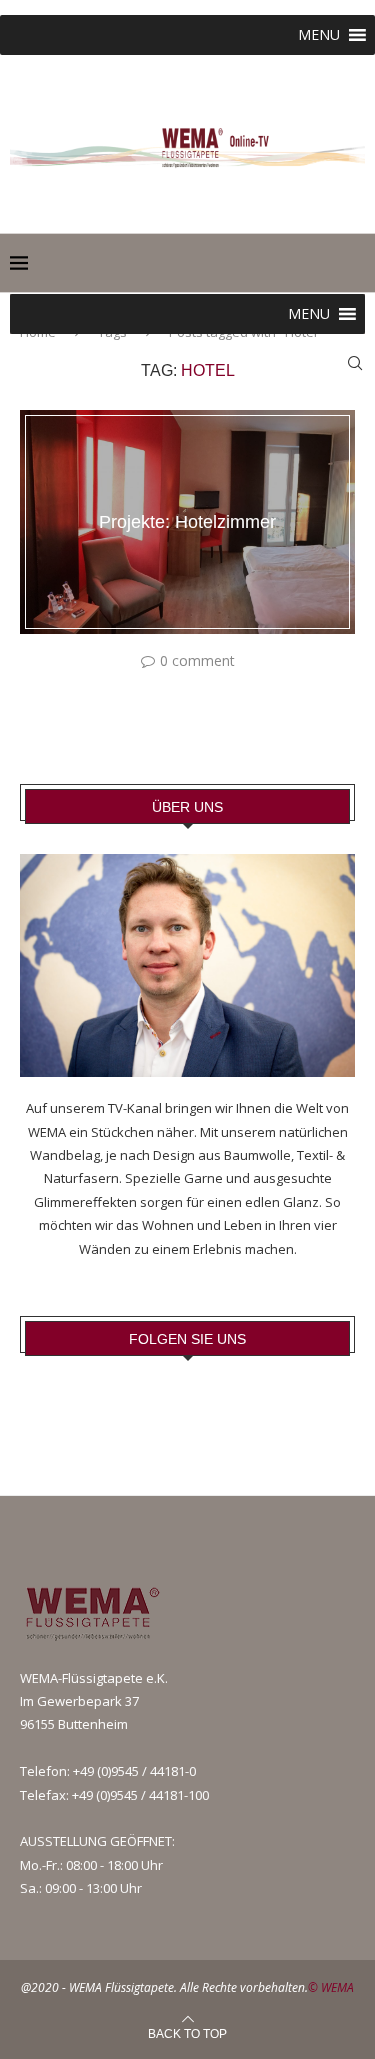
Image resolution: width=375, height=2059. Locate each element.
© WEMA (331, 1987)
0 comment (197, 660)
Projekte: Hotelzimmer (187, 522)
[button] (319, 35)
